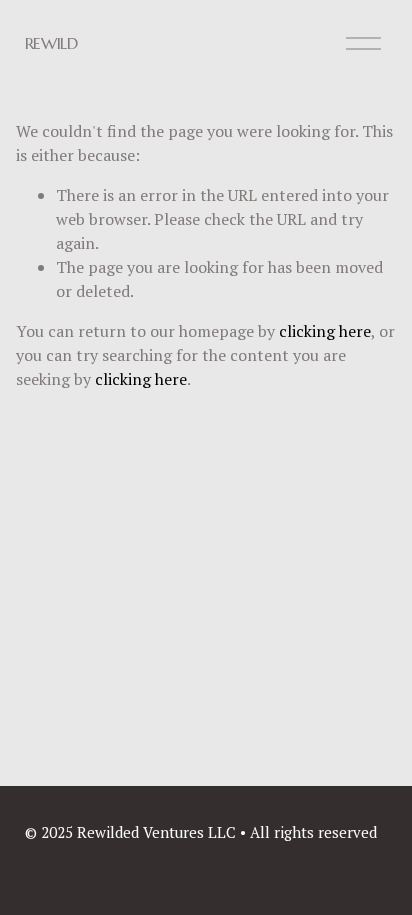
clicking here (325, 331)
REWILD (51, 43)
